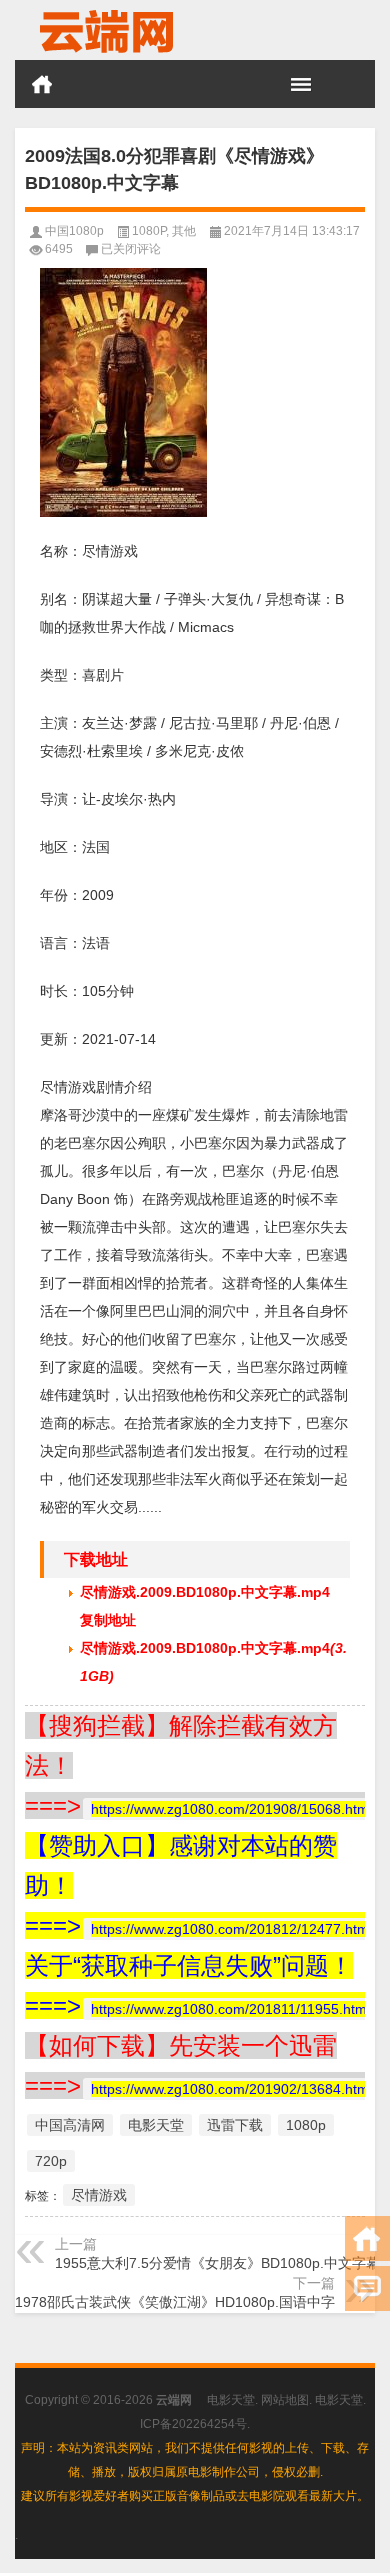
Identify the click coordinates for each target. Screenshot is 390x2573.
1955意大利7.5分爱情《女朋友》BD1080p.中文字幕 (217, 2263)
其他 (184, 231)
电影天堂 (156, 2125)
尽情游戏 (99, 2195)
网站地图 (285, 2400)
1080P (149, 231)
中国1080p (74, 231)
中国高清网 (70, 2125)
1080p (306, 2125)
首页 (42, 84)
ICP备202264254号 (193, 2424)
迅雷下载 (235, 2125)
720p (51, 2161)
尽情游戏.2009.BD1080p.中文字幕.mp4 (205, 1592)
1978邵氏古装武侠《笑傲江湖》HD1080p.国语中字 (175, 2302)
